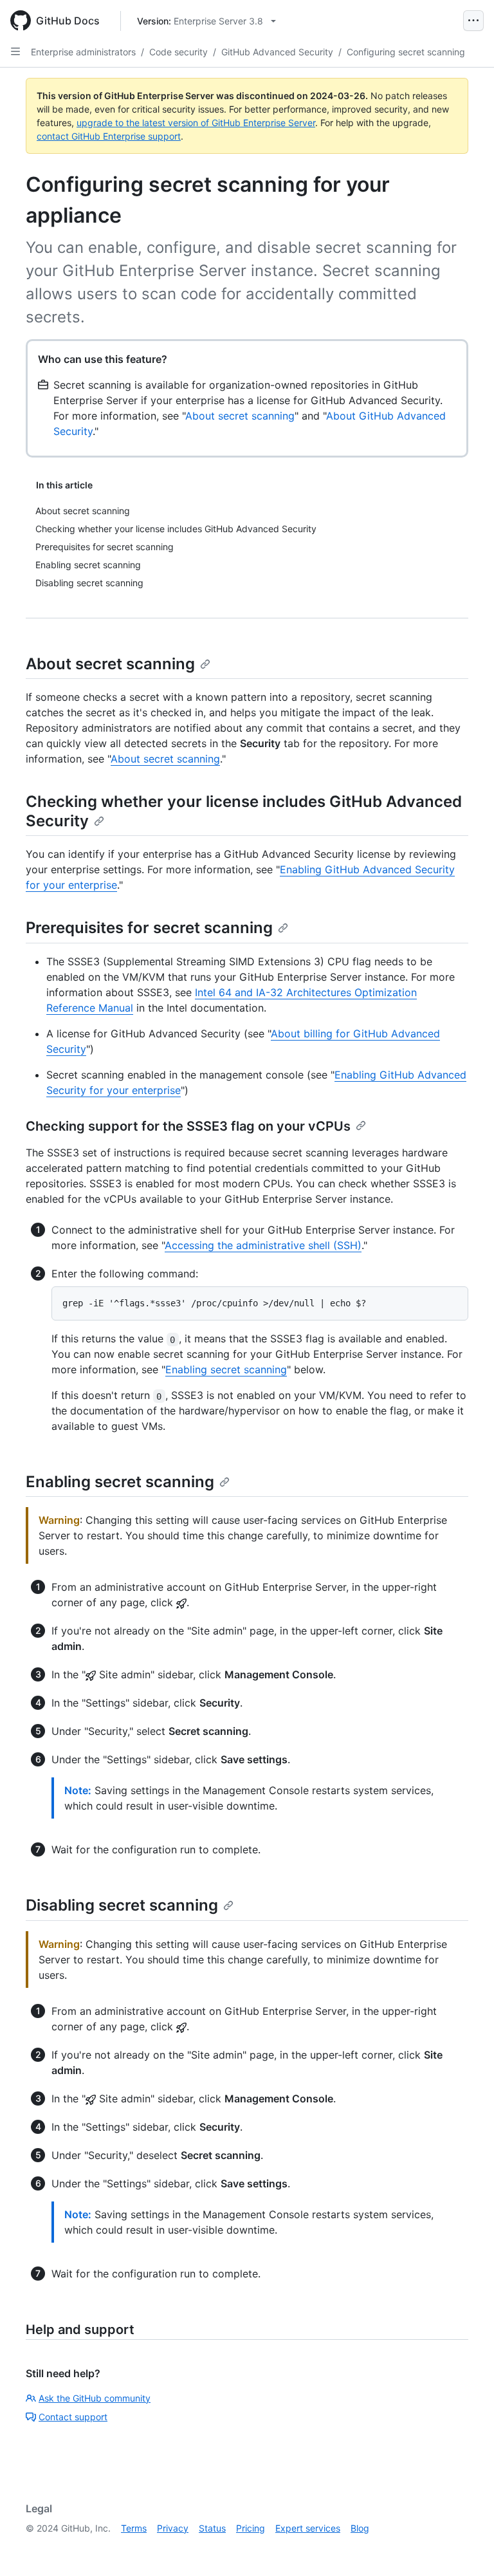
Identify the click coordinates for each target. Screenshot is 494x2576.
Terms (134, 2528)
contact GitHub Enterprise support (109, 136)
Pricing (251, 2528)
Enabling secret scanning (226, 1369)
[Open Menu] (473, 21)
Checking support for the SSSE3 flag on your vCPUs (188, 1126)
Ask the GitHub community (95, 2398)
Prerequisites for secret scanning (149, 928)
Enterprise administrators (83, 52)
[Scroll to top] (466, 2548)
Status (212, 2528)
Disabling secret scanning (122, 1905)
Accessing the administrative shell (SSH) (263, 1245)
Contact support (73, 2417)
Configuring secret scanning (406, 52)
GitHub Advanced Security (277, 52)
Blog (360, 2528)
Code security (178, 52)
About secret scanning (240, 416)
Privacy (173, 2528)
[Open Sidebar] (15, 51)
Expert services (308, 2528)
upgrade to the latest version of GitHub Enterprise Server (196, 123)
